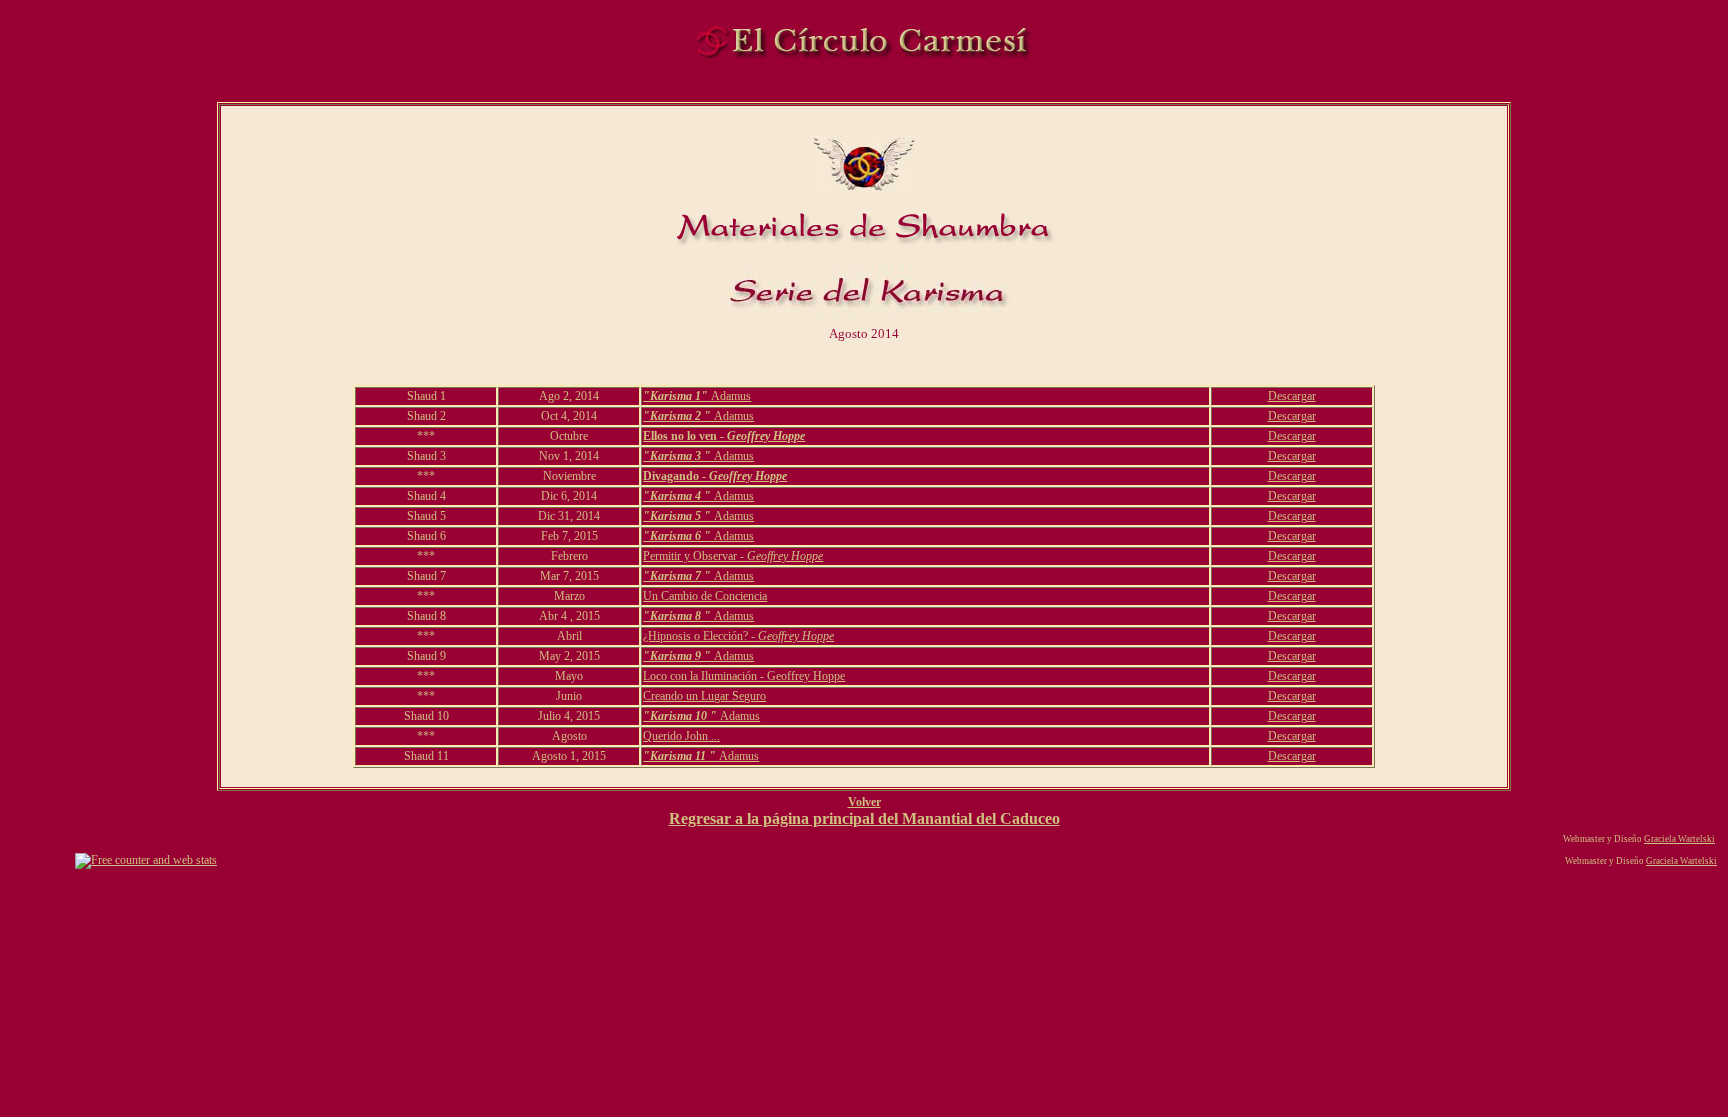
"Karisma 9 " (678, 656)
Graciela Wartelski (1679, 839)
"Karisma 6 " (678, 536)
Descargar (1292, 396)
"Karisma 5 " (678, 516)
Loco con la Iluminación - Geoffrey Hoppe (744, 676)
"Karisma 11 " (681, 756)
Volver (864, 802)
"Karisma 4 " (678, 496)
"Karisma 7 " (678, 576)
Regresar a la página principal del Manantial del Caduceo (864, 818)
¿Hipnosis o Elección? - (738, 636)
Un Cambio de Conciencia (705, 596)
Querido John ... (681, 736)
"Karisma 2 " (678, 416)
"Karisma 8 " (678, 616)
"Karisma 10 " (681, 716)
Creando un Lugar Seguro (704, 696)
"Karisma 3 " (678, 456)
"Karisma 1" (677, 396)
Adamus (731, 396)
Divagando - (715, 476)
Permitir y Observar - (733, 556)
